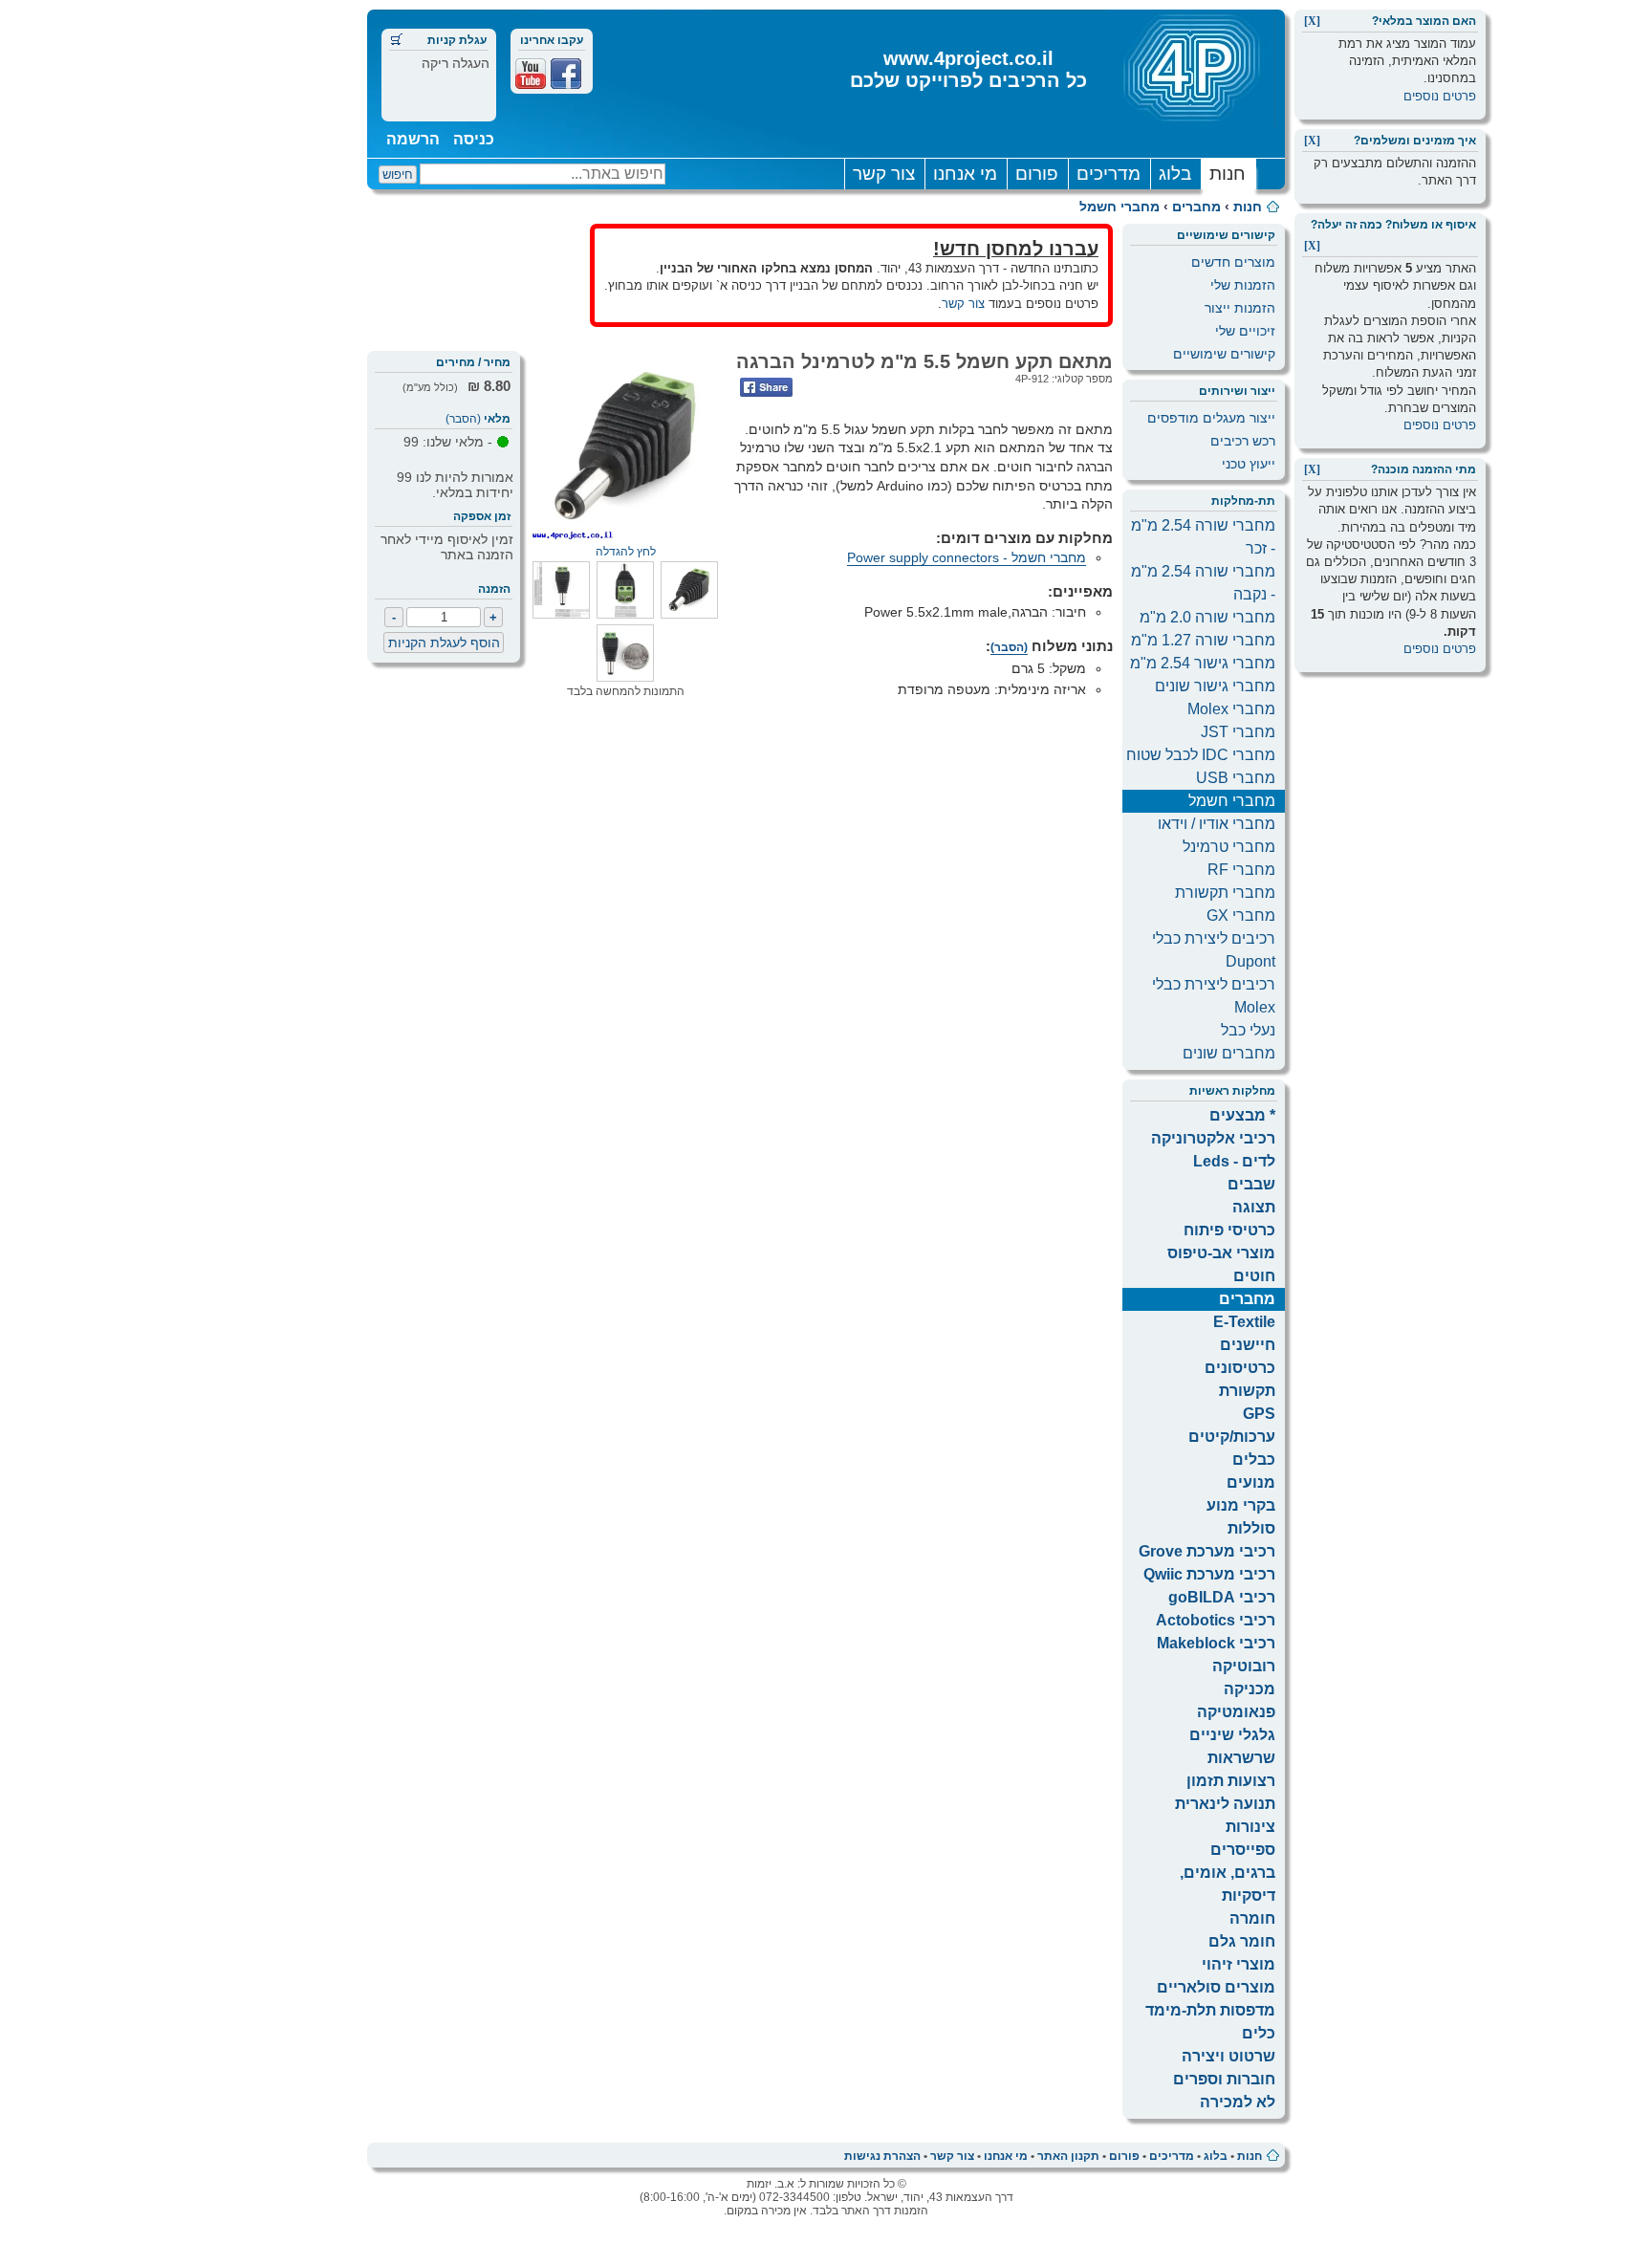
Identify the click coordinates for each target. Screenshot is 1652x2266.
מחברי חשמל (1119, 207)
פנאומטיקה (1236, 1712)
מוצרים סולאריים (1216, 1987)
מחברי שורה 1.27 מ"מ (1203, 640)
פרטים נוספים (1440, 96)
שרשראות (1241, 1758)
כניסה (474, 139)
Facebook (566, 74)
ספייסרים (1243, 1850)
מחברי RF (1241, 870)
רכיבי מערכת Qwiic (1209, 1574)
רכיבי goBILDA (1222, 1597)
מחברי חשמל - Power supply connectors (967, 557)
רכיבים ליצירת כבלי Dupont (1214, 950)
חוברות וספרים (1224, 2079)
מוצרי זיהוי (1239, 1964)
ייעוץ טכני (1249, 464)
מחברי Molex (1231, 709)
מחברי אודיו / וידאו (1217, 824)
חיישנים (1248, 1345)
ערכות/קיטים (1232, 1437)
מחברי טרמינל (1229, 847)
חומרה (1252, 1918)
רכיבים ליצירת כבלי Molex (1214, 996)
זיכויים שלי (1245, 331)
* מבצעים (1242, 1115)
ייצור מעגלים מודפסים (1211, 418)
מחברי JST (1238, 732)
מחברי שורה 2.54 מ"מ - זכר (1203, 537)
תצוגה (1254, 1207)
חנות (1228, 174)
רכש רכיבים (1243, 441)
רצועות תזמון (1231, 1781)
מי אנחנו (965, 174)
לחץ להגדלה (626, 552)
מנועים (1251, 1482)
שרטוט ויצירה (1228, 2056)
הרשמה (413, 139)
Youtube (531, 74)
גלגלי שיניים (1232, 1735)
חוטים (1254, 1276)
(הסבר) (463, 419)
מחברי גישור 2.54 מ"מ (1203, 663)
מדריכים (1109, 174)
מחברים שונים (1229, 1053)
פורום (1037, 174)
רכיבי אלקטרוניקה (1213, 1138)
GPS (1259, 1414)
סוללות (1251, 1528)
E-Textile (1244, 1322)
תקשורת (1247, 1391)
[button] (689, 614)
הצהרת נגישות (882, 2156)
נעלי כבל (1248, 1030)
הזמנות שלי (1243, 285)
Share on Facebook (766, 387)
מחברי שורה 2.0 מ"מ (1207, 617)
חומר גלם (1242, 1941)
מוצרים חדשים (1233, 262)
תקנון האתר (1068, 2156)
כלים (1259, 2033)
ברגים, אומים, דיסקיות (1228, 1884)
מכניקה (1250, 1689)
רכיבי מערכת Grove (1207, 1551)
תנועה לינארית (1225, 1804)
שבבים (1251, 1184)
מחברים (1196, 207)
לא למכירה (1238, 2102)
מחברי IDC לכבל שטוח (1201, 755)
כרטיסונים (1240, 1368)
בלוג (1175, 174)
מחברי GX (1241, 915)
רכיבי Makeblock (1216, 1643)
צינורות (1250, 1827)
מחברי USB (1236, 778)
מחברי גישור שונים (1215, 686)
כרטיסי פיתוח (1229, 1230)
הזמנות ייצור (1240, 308)
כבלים (1254, 1460)
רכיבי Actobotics (1216, 1620)
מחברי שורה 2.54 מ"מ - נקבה (1203, 583)
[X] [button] (1312, 21)
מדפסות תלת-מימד (1210, 2010)
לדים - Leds (1234, 1161)
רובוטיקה (1244, 1666)
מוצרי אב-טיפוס (1221, 1253)
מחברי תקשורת (1225, 893)
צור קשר (884, 174)
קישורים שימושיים (1224, 354)
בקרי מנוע (1241, 1505)
